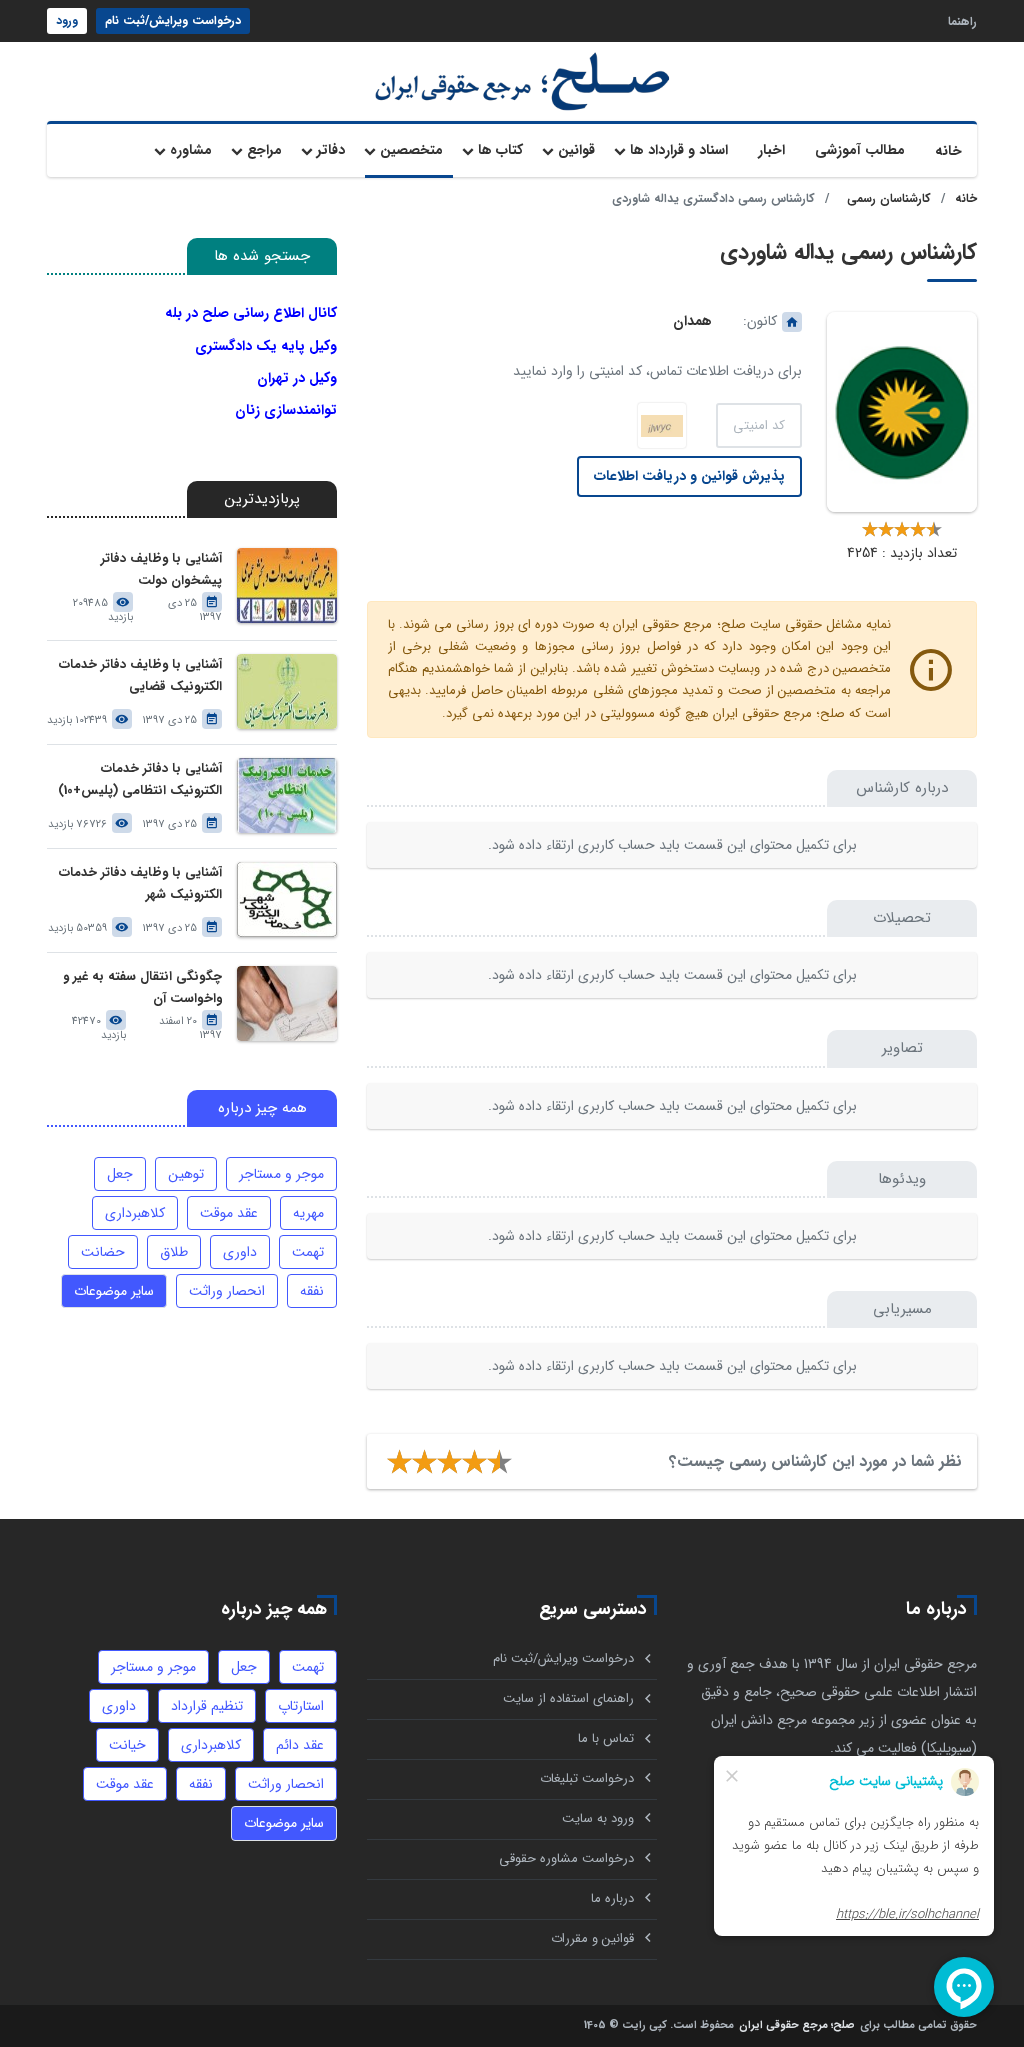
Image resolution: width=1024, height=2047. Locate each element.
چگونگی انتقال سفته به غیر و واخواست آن (142, 987)
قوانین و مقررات (592, 1938)
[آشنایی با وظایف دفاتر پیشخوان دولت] (287, 585)
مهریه (308, 1213)
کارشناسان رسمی (889, 198)
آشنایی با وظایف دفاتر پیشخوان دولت (161, 569)
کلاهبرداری (135, 1213)
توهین (186, 1174)
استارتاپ (301, 1706)
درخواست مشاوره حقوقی (566, 1858)
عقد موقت (229, 1213)
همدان (692, 321)
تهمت (308, 1252)
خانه (948, 151)
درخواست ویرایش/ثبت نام (173, 20)
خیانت (127, 1745)
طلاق (174, 1252)
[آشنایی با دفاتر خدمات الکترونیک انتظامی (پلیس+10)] (287, 795)
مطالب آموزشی (860, 150)
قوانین (576, 150)
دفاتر (331, 150)
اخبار (771, 150)
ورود (67, 20)
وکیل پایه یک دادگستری (266, 346)
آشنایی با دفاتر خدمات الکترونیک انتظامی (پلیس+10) (140, 779)
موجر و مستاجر (281, 1174)
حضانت (103, 1252)
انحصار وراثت (227, 1291)
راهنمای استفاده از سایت (568, 1698)
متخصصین (411, 150)
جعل (120, 1174)
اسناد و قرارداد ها (679, 150)
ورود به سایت (598, 1818)
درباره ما (612, 1898)
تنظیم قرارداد (207, 1706)
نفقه (312, 1291)
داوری (240, 1252)
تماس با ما (606, 1738)
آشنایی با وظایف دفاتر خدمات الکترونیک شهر (140, 883)
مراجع (264, 150)
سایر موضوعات (114, 1291)
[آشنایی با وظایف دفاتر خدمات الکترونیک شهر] (287, 899)
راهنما (962, 20)
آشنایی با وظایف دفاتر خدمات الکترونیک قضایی (140, 675)
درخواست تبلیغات (587, 1778)
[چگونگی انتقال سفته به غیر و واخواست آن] (287, 1003)
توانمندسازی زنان (286, 410)
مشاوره (191, 150)
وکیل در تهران (297, 378)
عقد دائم (300, 1745)
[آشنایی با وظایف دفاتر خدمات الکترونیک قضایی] (287, 691)
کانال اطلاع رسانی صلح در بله (251, 313)
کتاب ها (500, 150)
